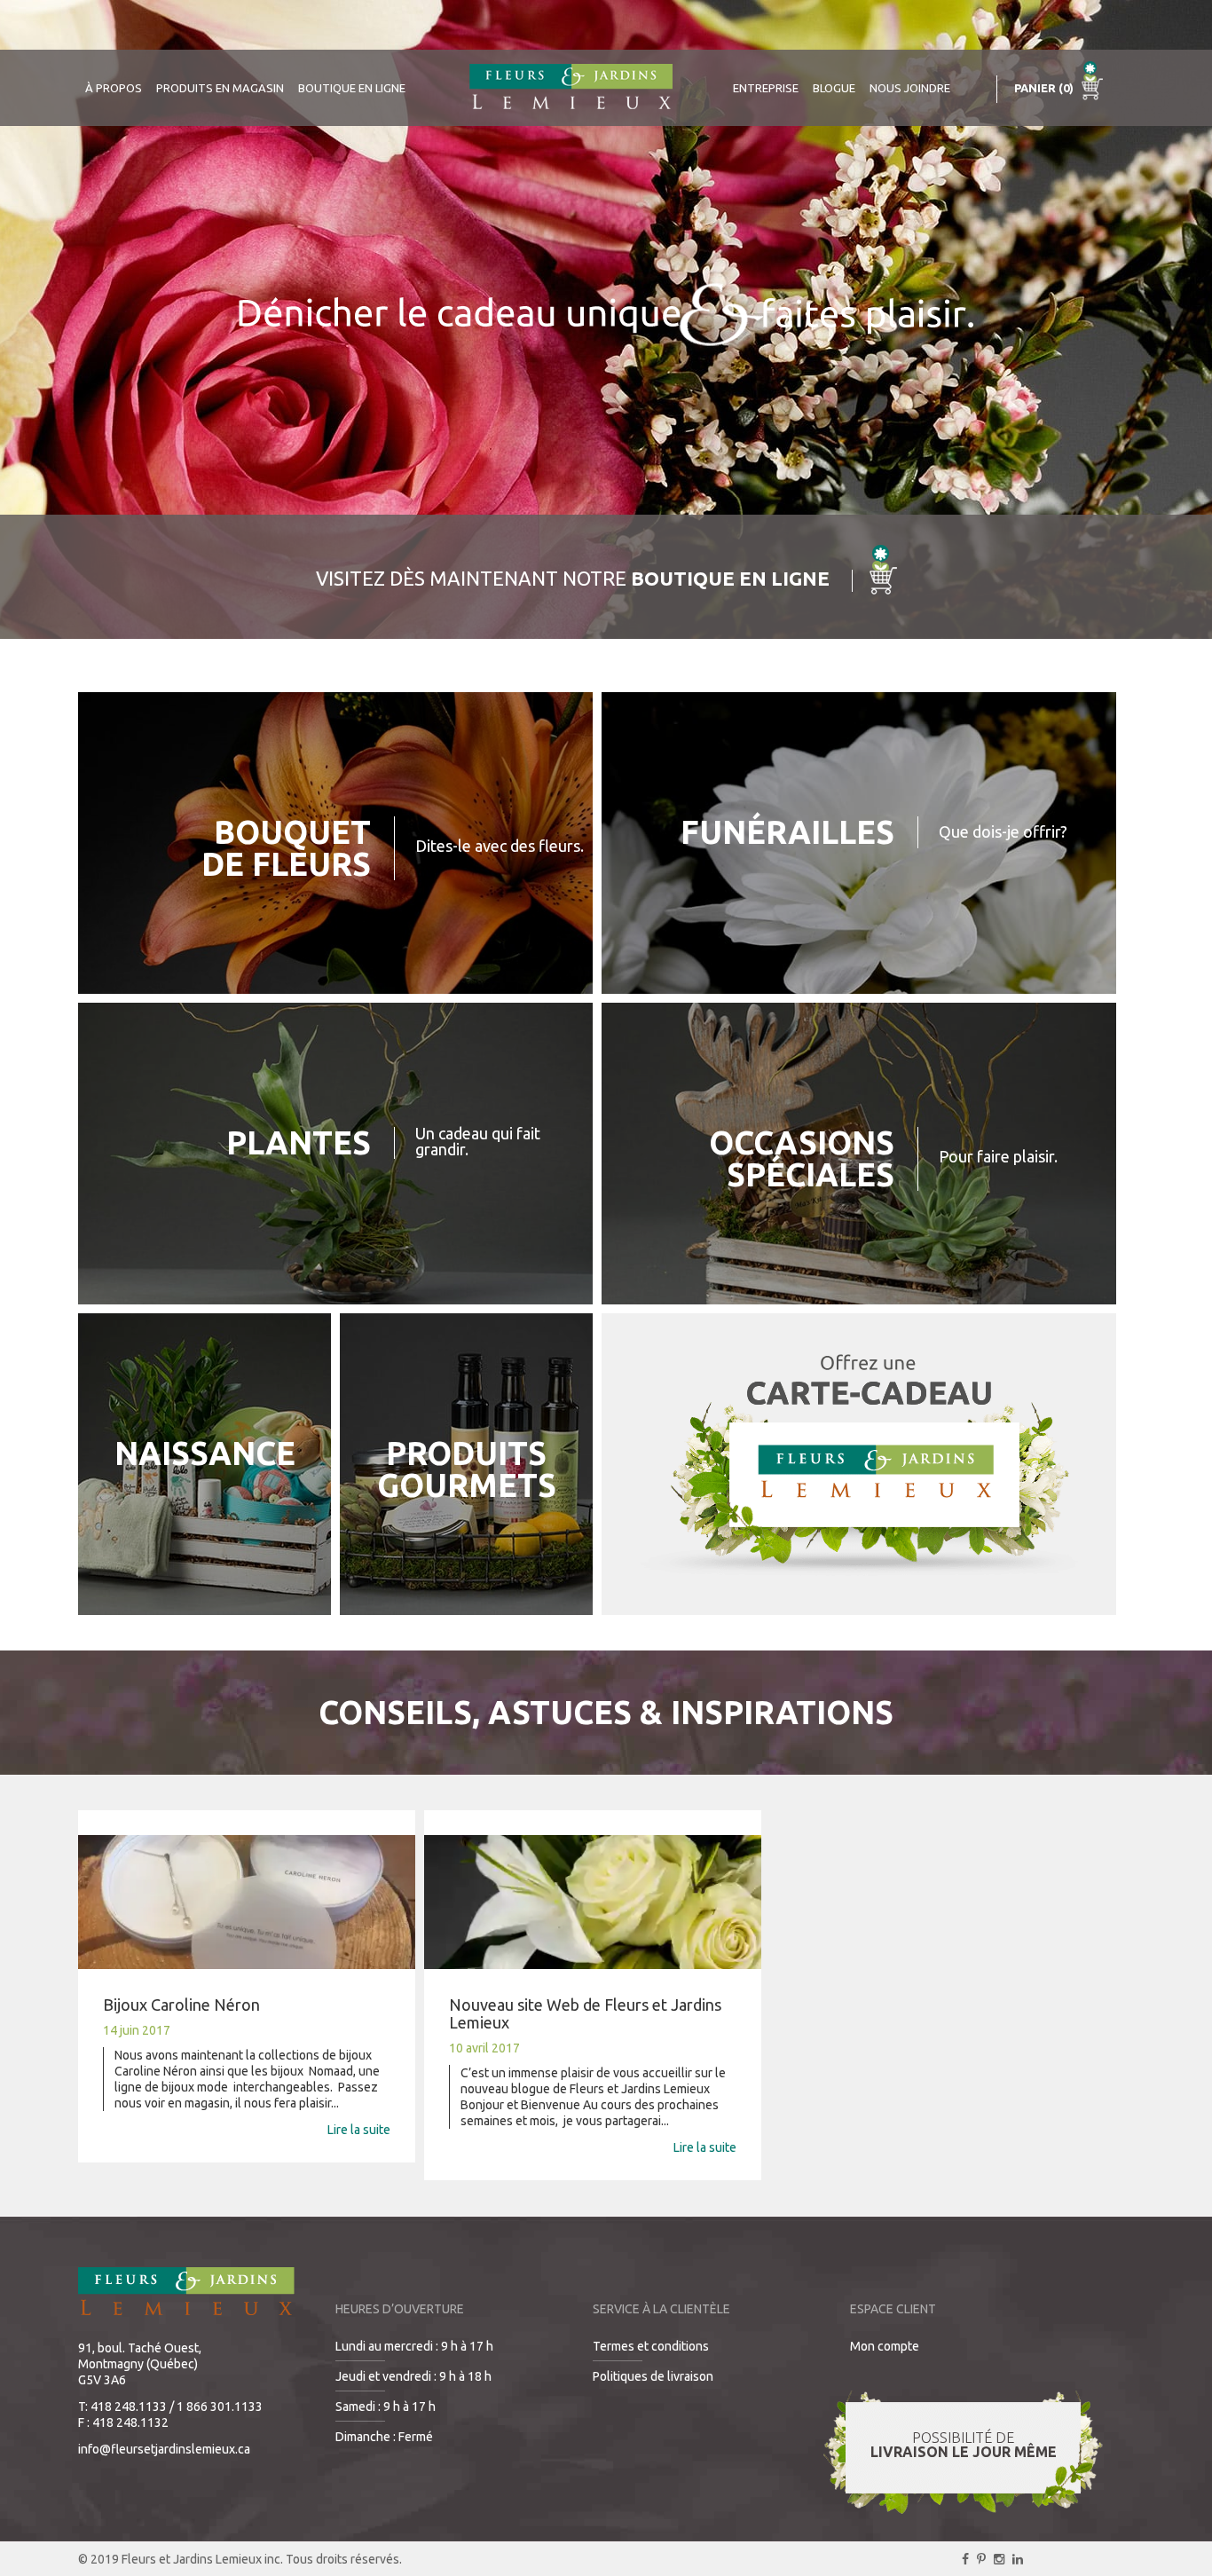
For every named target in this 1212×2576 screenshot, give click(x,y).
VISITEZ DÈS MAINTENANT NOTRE (573, 578)
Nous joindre (910, 88)
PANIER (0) (1045, 88)
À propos (114, 88)
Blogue (834, 88)
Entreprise (766, 88)
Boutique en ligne (352, 88)
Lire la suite (359, 2130)
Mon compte (885, 2346)
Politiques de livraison (653, 2376)
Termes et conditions (651, 2346)
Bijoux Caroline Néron (181, 2005)
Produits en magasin (220, 88)
